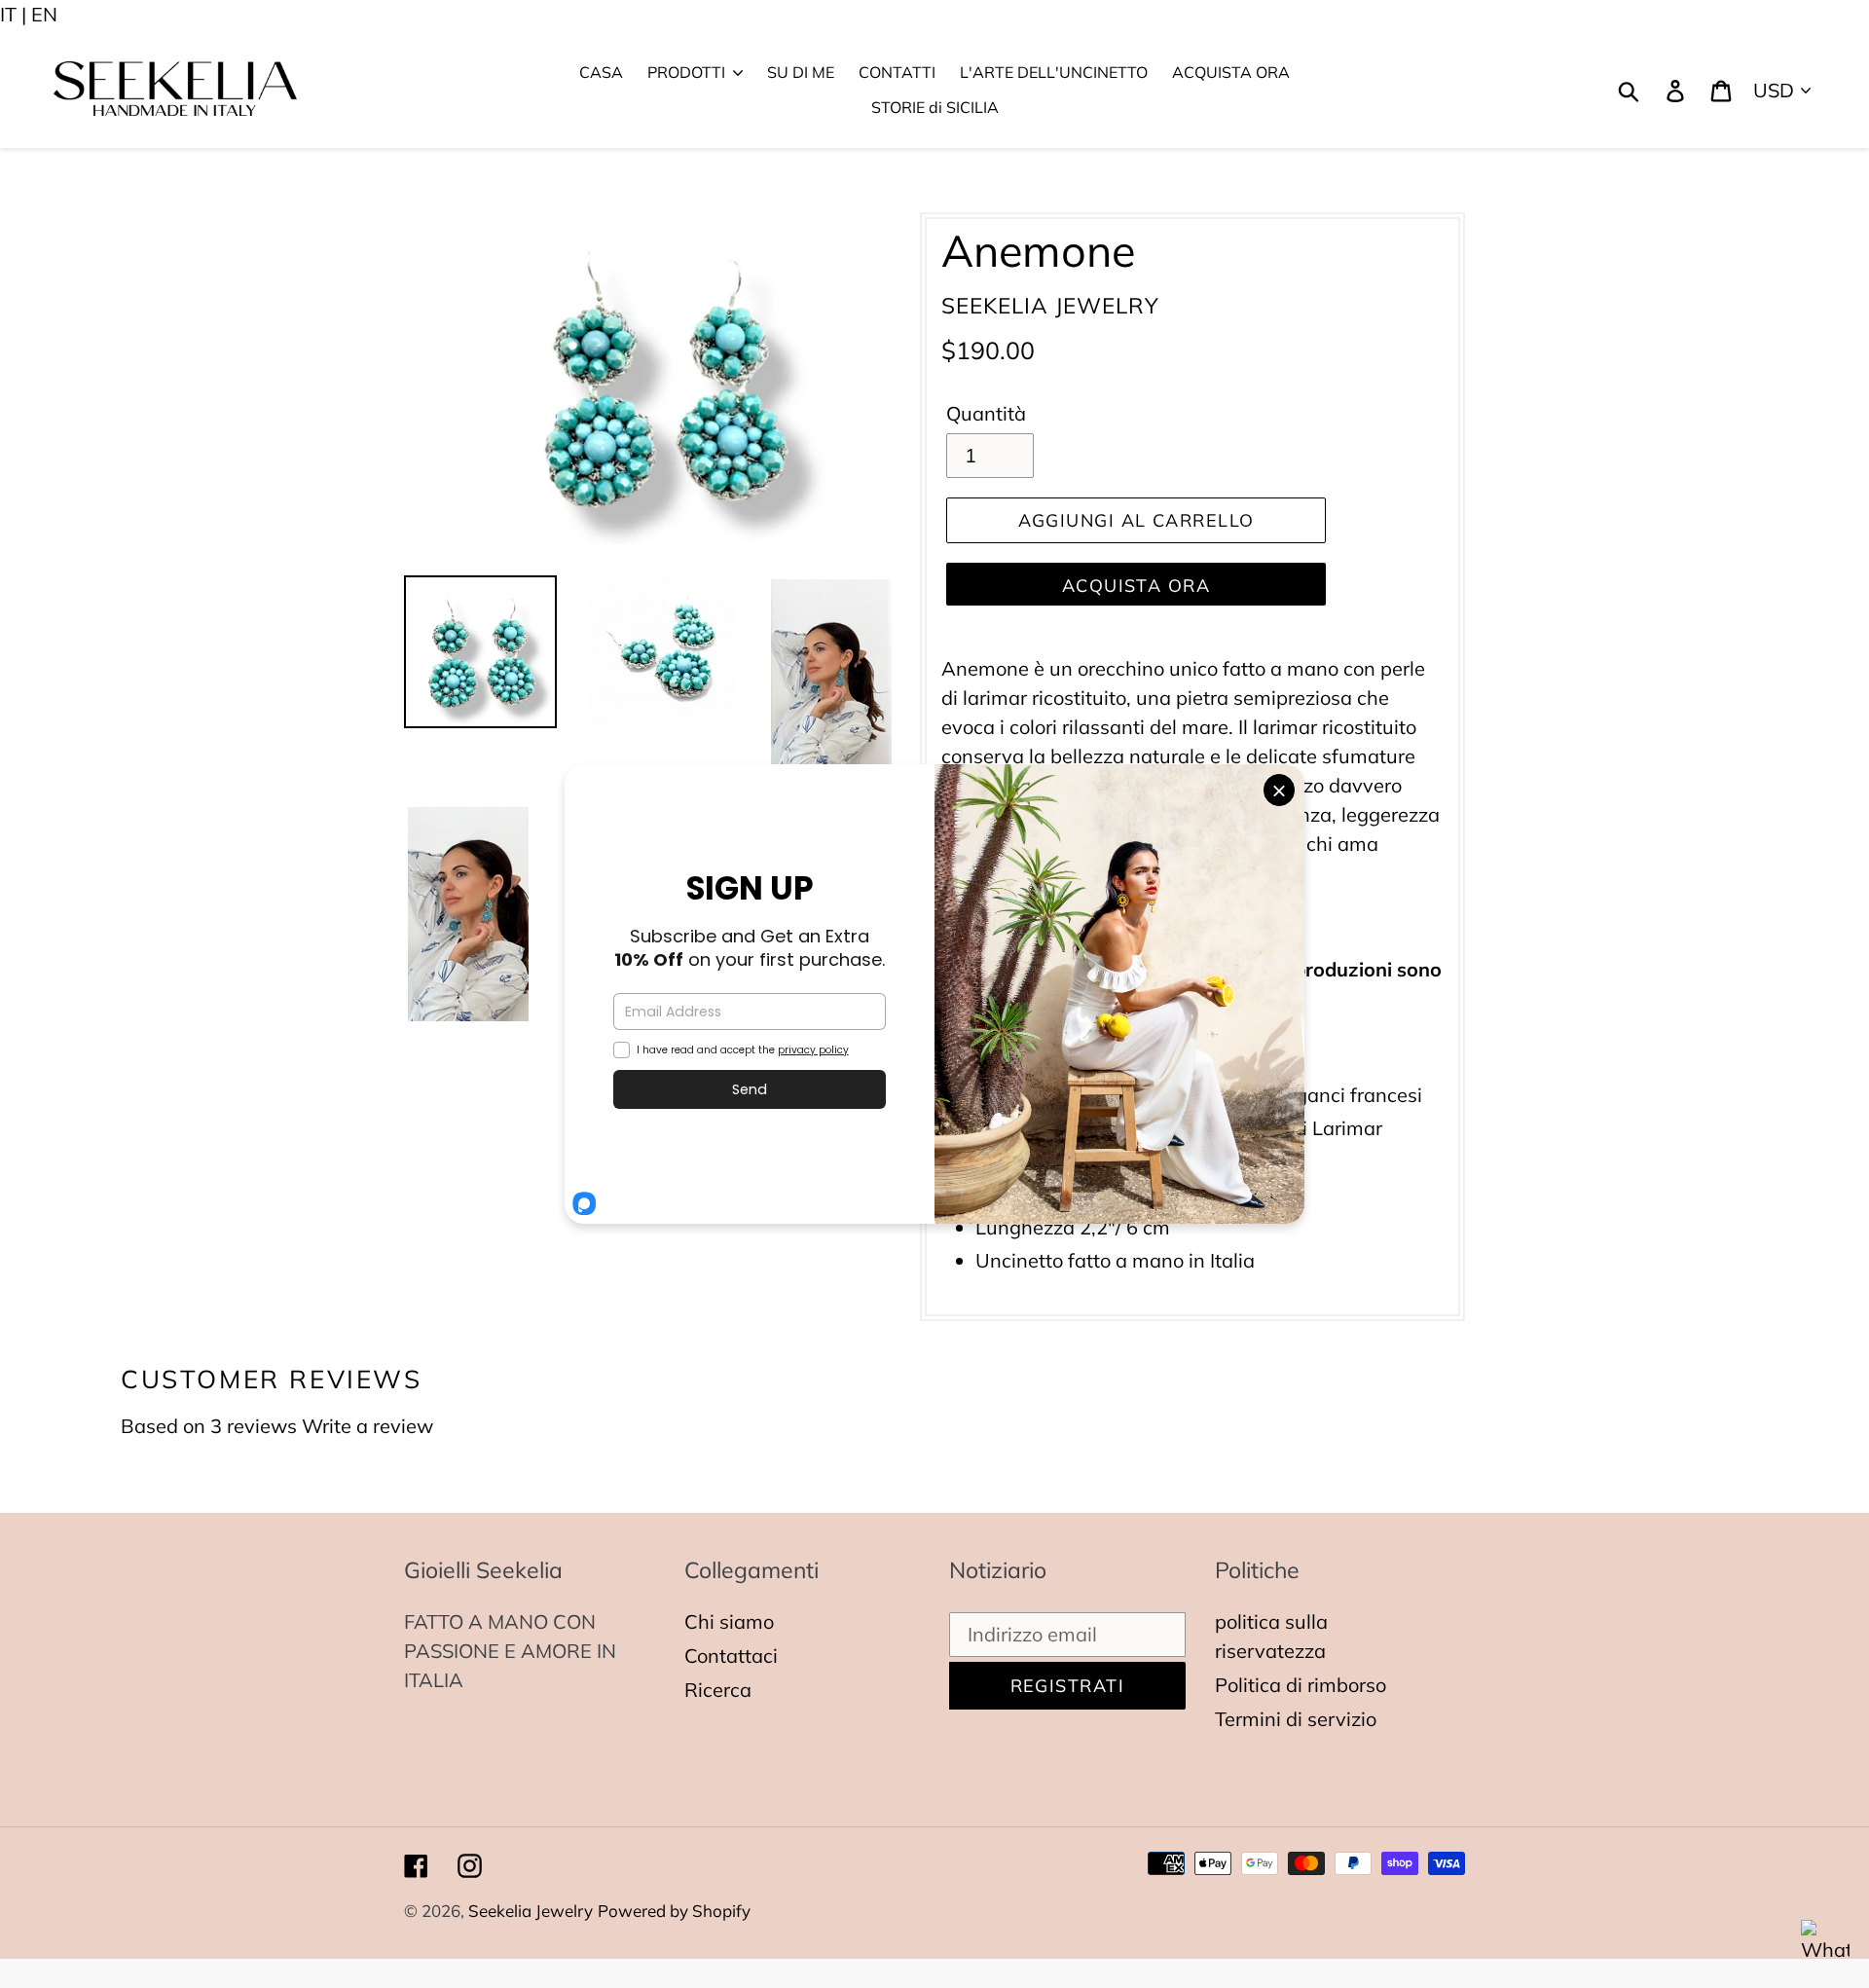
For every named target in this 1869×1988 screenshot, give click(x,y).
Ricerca (718, 1690)
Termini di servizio (1296, 1719)
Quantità (986, 413)
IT (8, 14)
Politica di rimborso (1301, 1685)
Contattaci (731, 1656)
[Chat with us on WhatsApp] (1825, 1944)
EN (44, 14)
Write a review (367, 1426)
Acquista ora (1136, 586)
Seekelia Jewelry (531, 1911)
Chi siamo (729, 1621)
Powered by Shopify (674, 1911)
